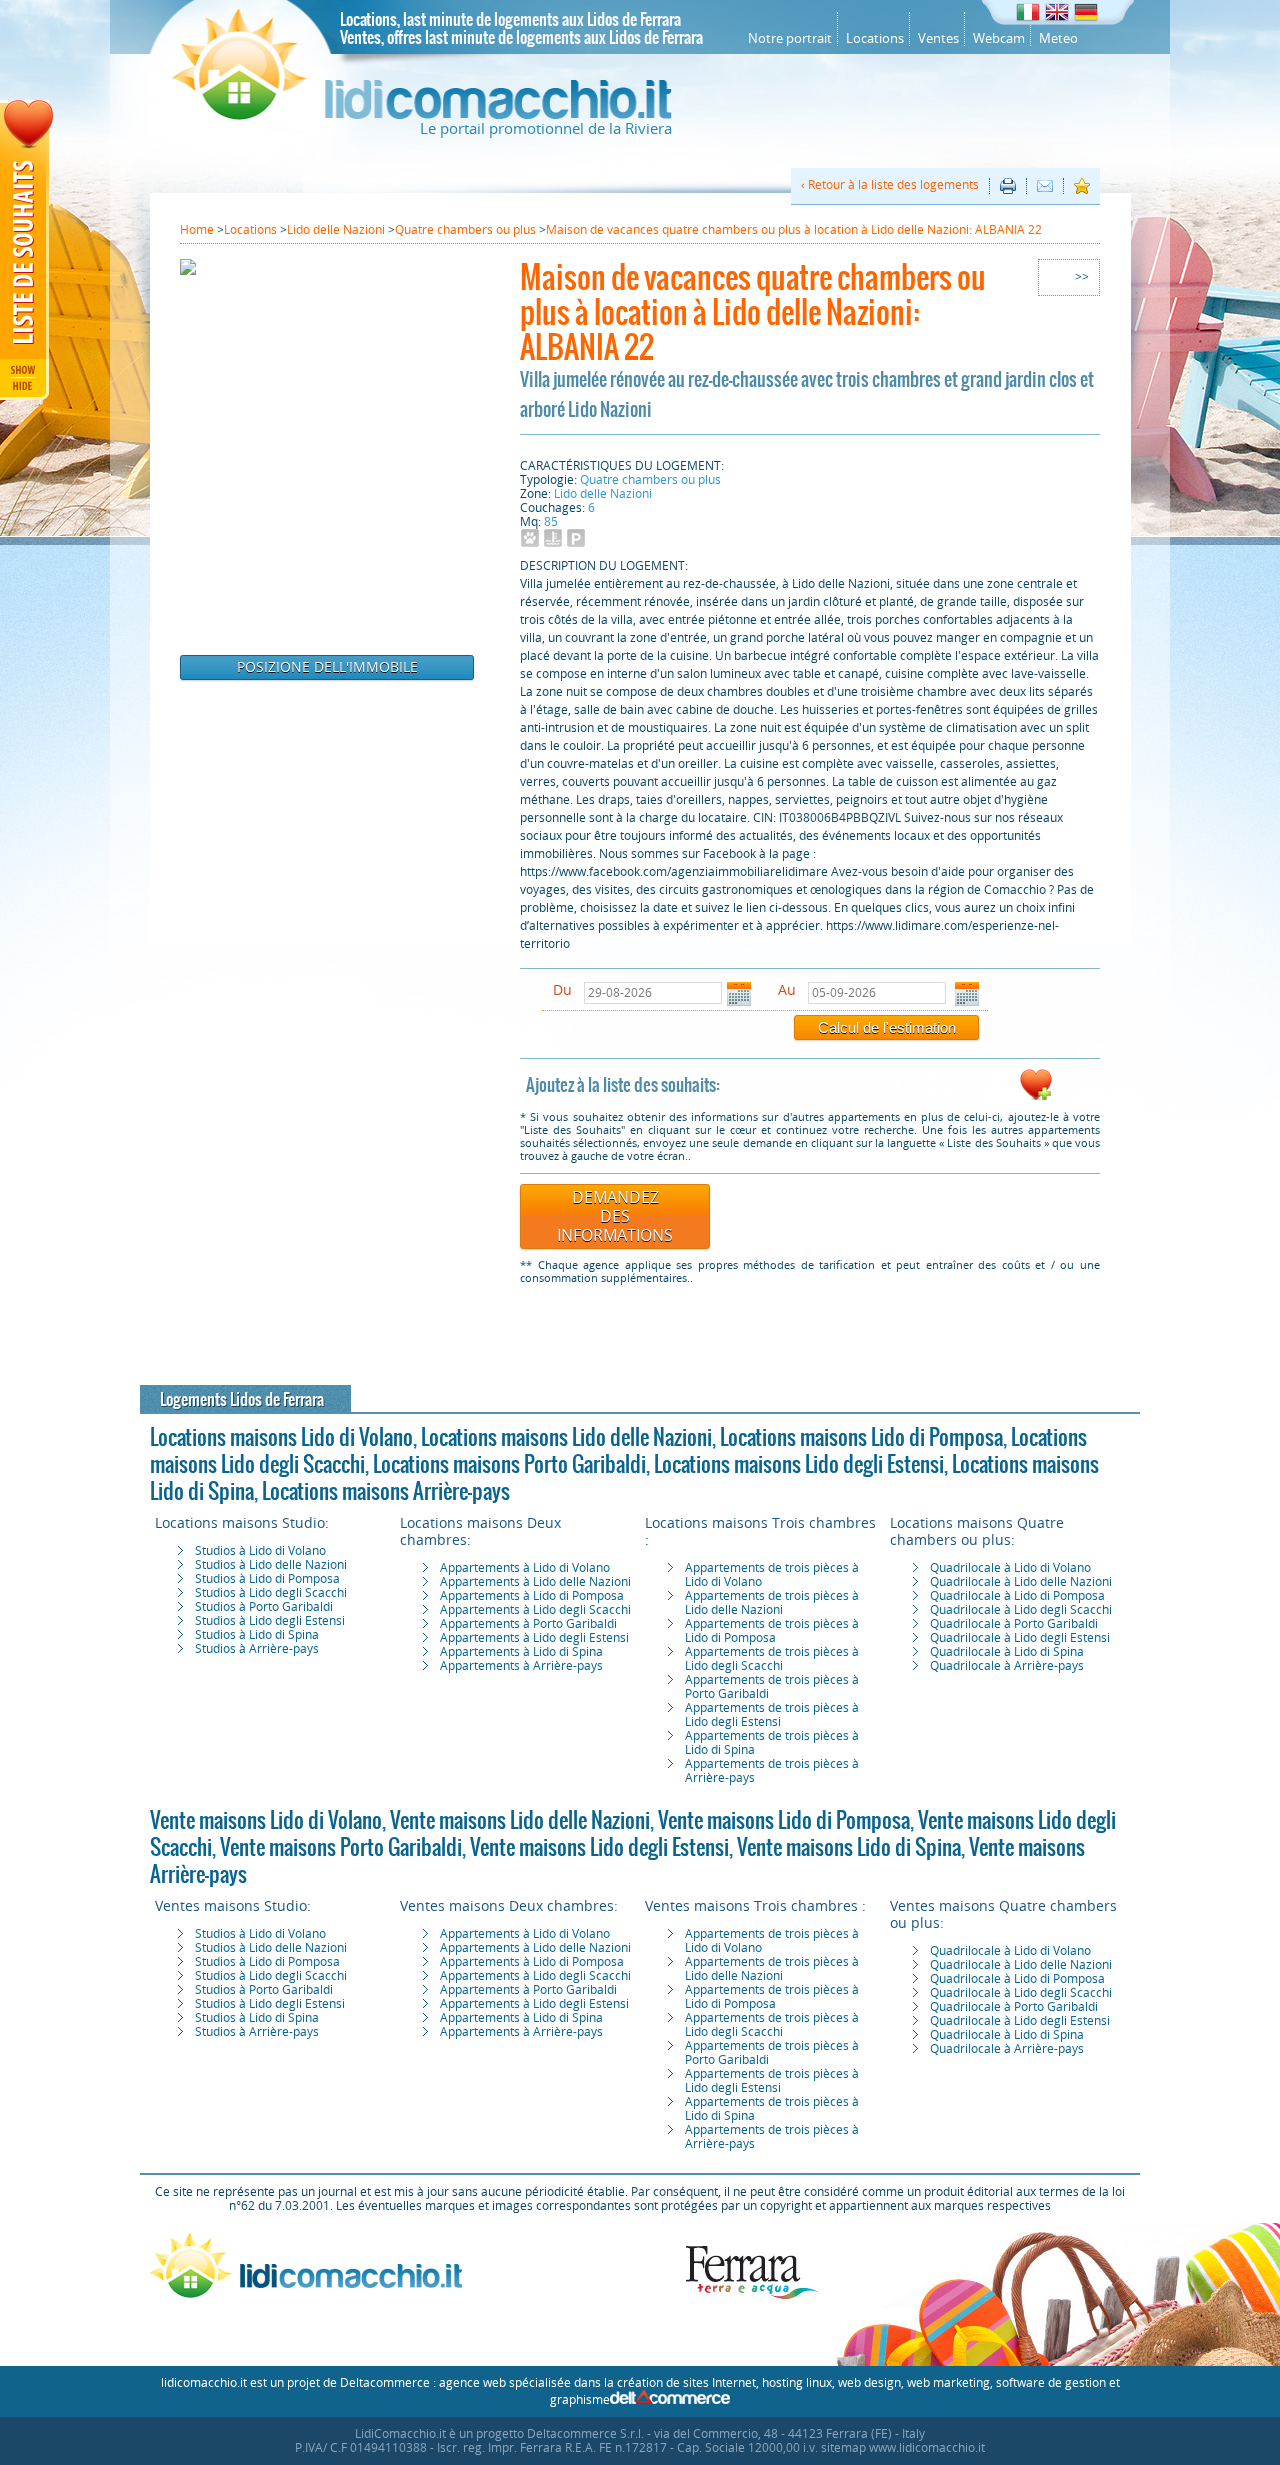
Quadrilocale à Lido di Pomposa (1017, 1596)
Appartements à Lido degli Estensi (534, 1638)
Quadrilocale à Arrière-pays (1007, 1666)
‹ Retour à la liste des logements (890, 185)
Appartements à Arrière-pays (521, 1666)
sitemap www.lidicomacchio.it (903, 2448)
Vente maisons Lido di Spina (849, 1847)
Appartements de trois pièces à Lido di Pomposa (772, 1631)
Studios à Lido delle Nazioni (271, 1565)
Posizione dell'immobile (327, 667)
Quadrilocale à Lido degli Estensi (1020, 1638)
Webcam (999, 38)
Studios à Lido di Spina (257, 1635)
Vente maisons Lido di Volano (266, 1820)
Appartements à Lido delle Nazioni (535, 1582)
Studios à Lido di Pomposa (267, 1579)
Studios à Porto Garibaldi (264, 1607)
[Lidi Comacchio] (422, 115)
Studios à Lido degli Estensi (270, 1621)
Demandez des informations (615, 1216)
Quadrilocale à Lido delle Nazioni (1021, 1582)
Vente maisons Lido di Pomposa (784, 1820)
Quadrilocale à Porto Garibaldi (1014, 1624)
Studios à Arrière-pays (257, 1649)
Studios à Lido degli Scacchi (271, 1593)
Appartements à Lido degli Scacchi (535, 1610)
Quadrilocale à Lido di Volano (1010, 1568)
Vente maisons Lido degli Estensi (599, 1847)
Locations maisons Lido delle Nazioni (566, 1437)
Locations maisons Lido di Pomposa (861, 1437)
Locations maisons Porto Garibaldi (509, 1464)
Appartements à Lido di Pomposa (532, 1596)
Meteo (1058, 38)
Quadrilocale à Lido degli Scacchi (1021, 1610)
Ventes (938, 38)
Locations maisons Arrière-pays (386, 1491)
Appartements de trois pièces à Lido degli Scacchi (772, 1659)
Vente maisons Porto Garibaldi (341, 1847)
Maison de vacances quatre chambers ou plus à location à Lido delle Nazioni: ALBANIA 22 (753, 311)
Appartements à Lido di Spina (521, 1652)
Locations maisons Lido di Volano (281, 1437)
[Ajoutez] (1036, 1097)
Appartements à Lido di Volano (525, 1568)
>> (1082, 277)
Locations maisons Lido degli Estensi (799, 1464)
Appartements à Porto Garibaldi (528, 1624)
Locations (875, 38)
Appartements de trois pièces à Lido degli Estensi (772, 1715)
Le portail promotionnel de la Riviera (546, 129)
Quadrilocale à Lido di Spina (1007, 1652)
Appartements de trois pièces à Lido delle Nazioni (772, 1603)
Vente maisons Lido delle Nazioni (520, 1820)
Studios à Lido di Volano (260, 1551)
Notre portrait (790, 38)
